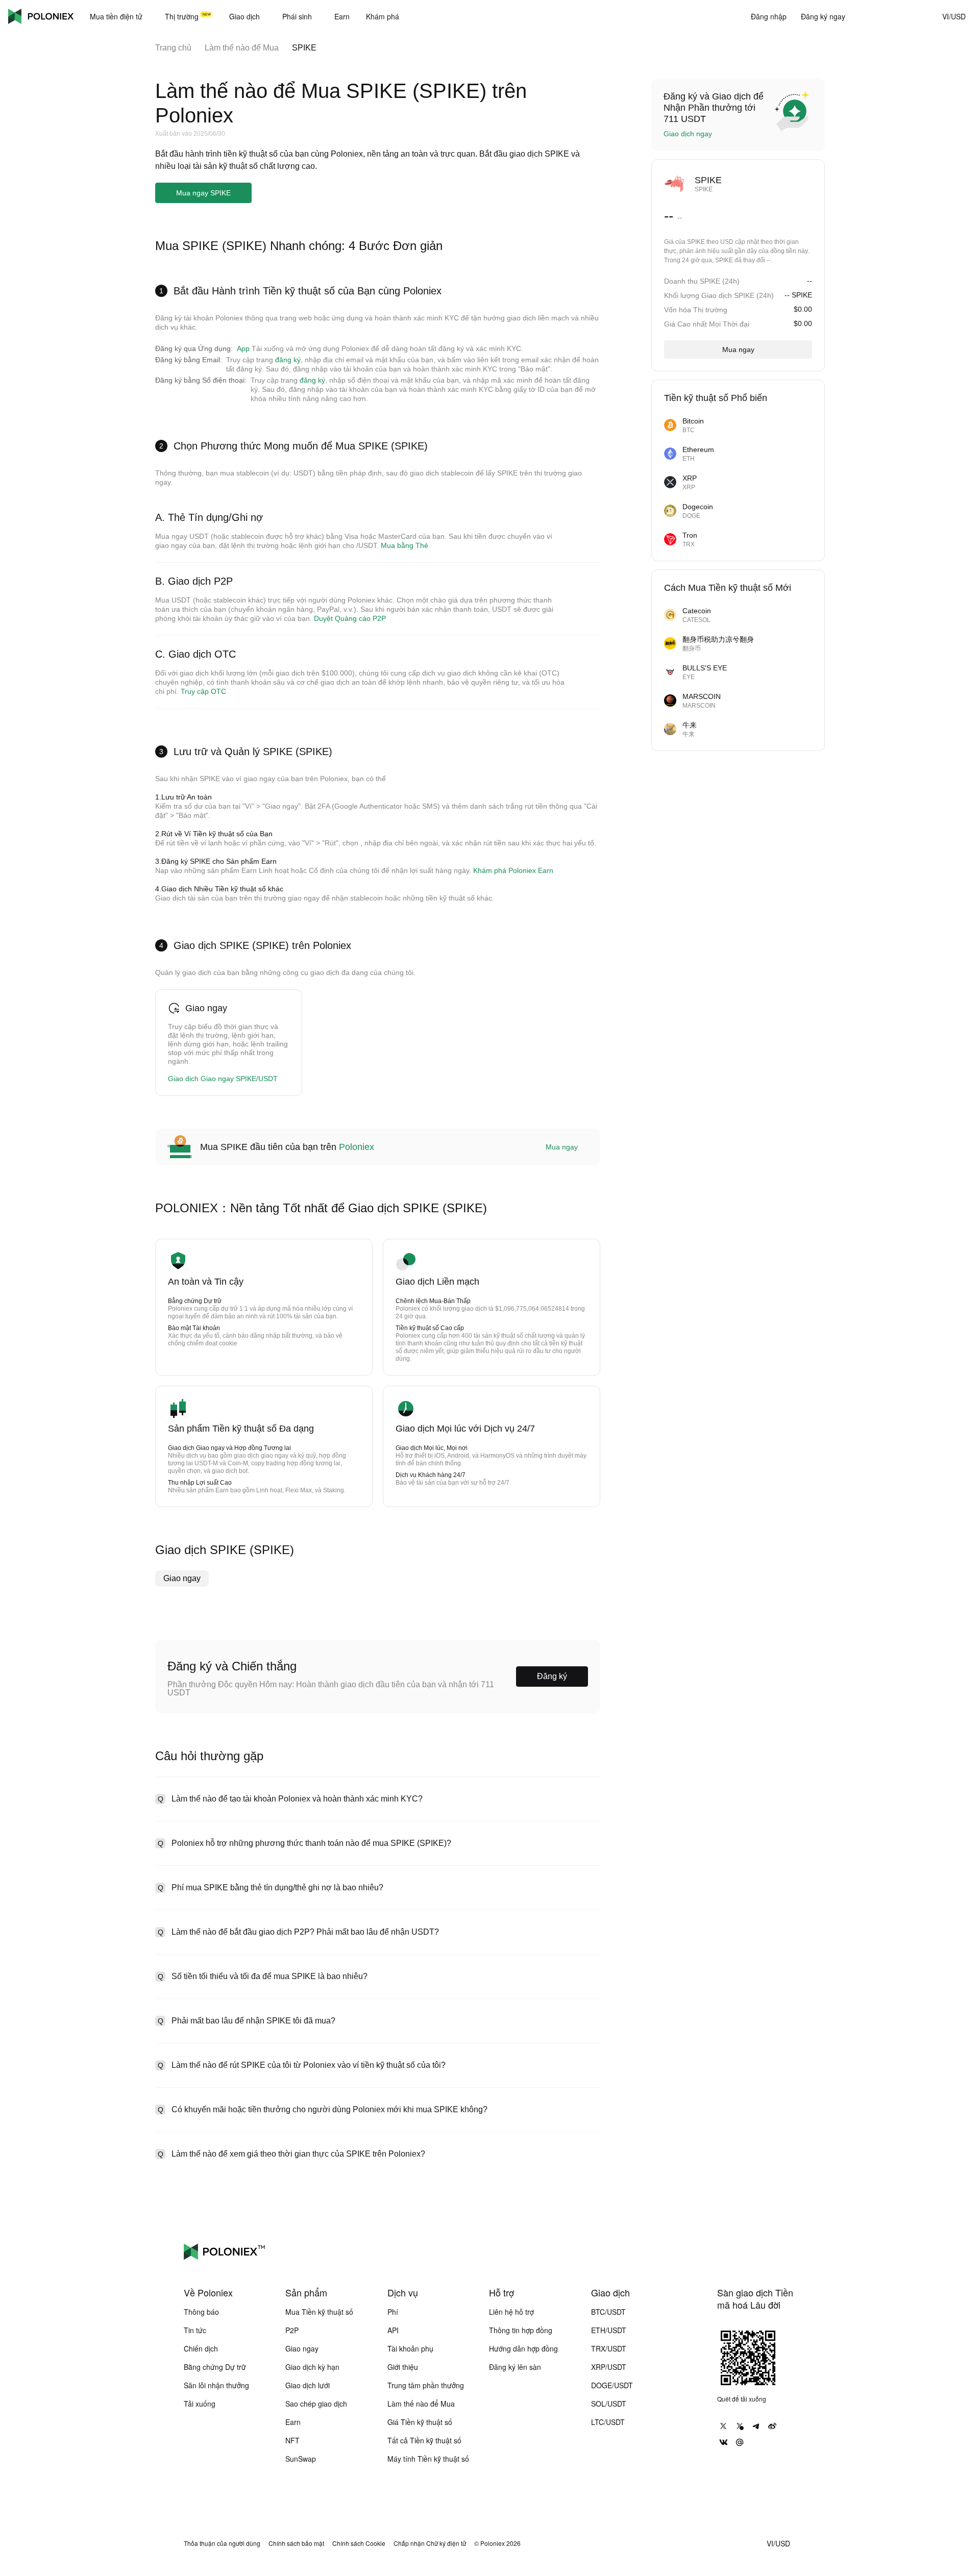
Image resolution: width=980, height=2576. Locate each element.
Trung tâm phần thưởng (426, 2385)
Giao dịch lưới (308, 2385)
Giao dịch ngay (688, 134)
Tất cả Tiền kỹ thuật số (424, 2440)
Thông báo (201, 2312)
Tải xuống (200, 2404)
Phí (393, 2312)
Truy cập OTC (203, 691)
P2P (292, 2330)
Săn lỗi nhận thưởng (216, 2385)
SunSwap (301, 2459)
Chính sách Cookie (359, 2543)
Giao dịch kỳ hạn (312, 2367)
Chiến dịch (201, 2348)
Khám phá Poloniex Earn (513, 870)
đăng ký (288, 360)
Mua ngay (562, 1147)
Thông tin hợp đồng (521, 2330)
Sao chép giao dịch (316, 2404)
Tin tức (195, 2330)
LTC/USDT (608, 2422)
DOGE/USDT (612, 2385)
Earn (293, 2422)
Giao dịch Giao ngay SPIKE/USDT (223, 1079)
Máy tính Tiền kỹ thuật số (428, 2459)
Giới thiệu (403, 2367)
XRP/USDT (609, 2367)
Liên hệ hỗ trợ (511, 2312)
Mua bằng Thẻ (405, 545)
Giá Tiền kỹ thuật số (420, 2422)
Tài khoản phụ (410, 2348)
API (393, 2330)
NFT (292, 2440)
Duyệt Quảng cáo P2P (350, 618)
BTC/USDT (608, 2312)
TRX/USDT (609, 2348)
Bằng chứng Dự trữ (215, 2367)
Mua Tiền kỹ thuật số (319, 2312)
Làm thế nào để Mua (242, 48)
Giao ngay (182, 1578)
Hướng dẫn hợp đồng (523, 2348)
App (243, 348)
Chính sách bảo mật (296, 2543)
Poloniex (41, 16)
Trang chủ (173, 48)
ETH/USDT (609, 2330)
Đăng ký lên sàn (515, 2367)
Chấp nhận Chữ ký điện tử (430, 2543)
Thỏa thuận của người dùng (222, 2543)
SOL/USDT (609, 2404)
